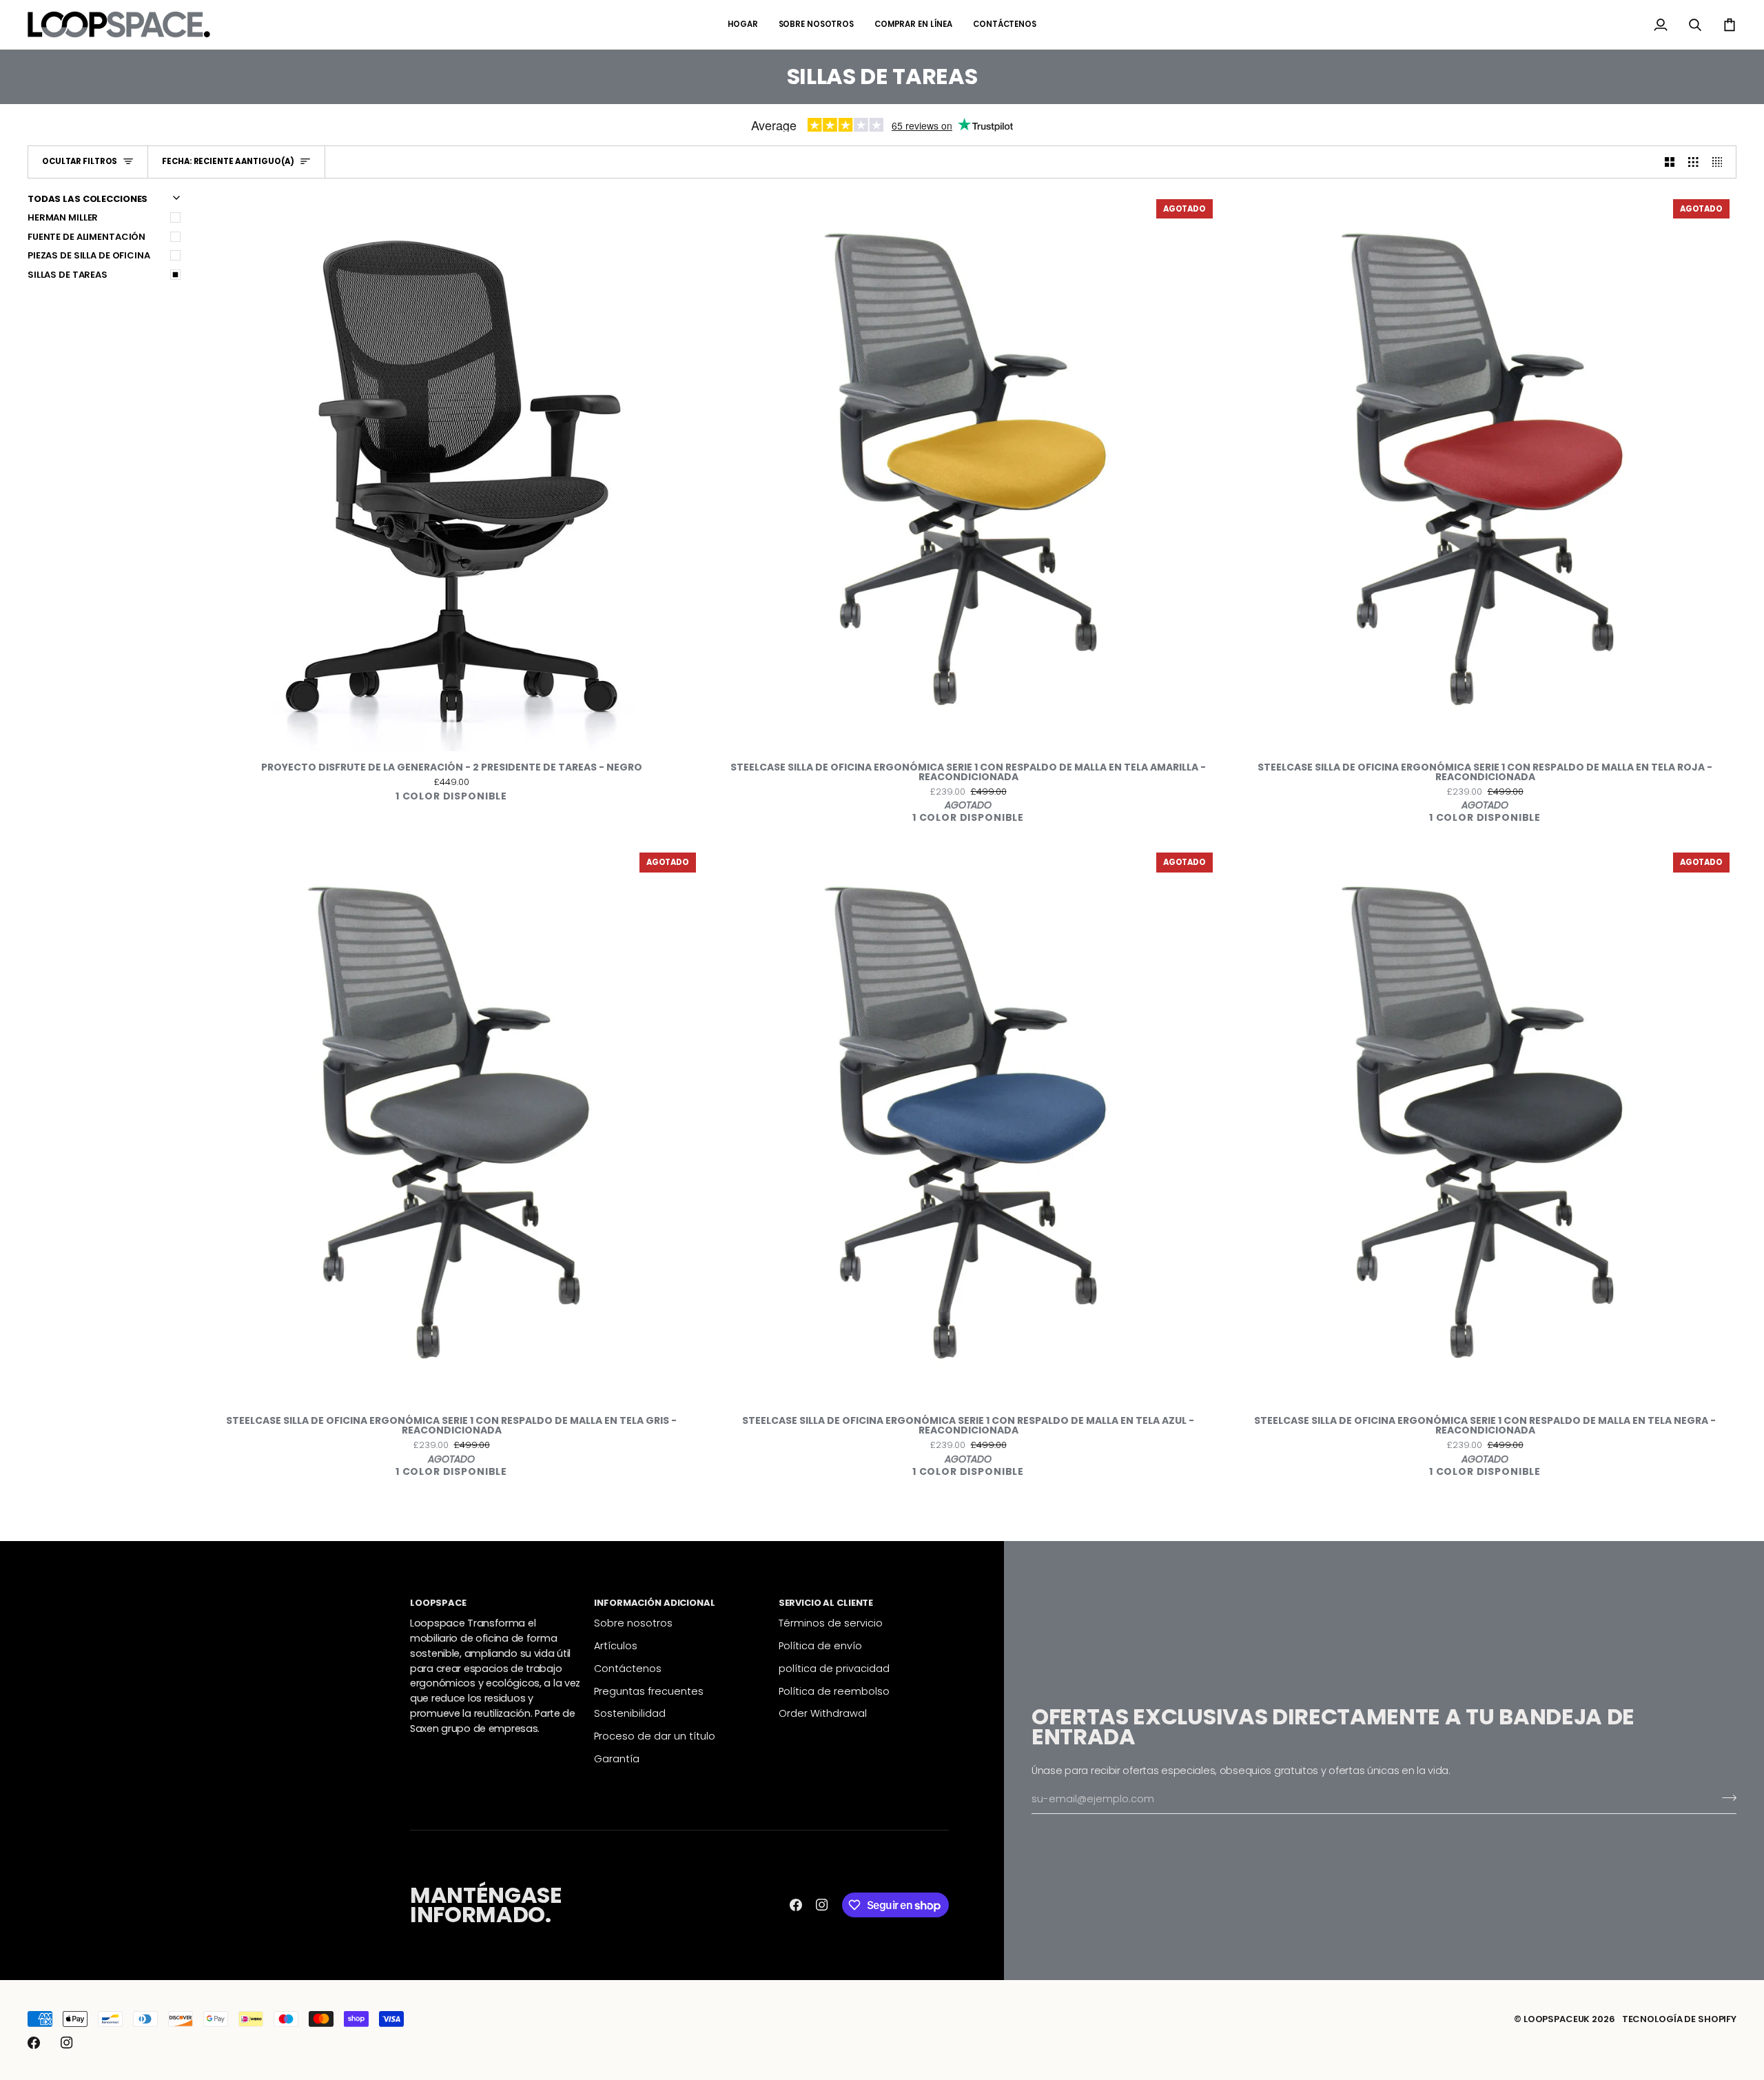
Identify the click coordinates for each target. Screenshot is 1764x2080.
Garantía (617, 1759)
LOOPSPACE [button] (438, 1603)
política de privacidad (834, 1669)
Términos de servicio (831, 1623)
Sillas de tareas (68, 275)
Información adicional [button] (654, 1603)
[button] (913, 24)
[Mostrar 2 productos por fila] (1670, 162)
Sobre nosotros (633, 1623)
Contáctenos (628, 1669)
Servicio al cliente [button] (826, 1603)
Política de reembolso (834, 1691)
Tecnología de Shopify (1679, 2019)
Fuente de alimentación (86, 237)
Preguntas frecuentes (649, 1691)
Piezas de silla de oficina (89, 255)
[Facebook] (796, 1905)
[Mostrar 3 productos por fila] (1693, 162)
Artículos (616, 1646)
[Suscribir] (1725, 1797)
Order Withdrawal (823, 1713)
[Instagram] (822, 1905)
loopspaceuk (1557, 2019)
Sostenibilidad (630, 1713)
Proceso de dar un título (655, 1736)
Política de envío (820, 1646)
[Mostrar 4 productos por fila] (1721, 162)
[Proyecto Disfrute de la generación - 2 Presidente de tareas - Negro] (451, 472)
